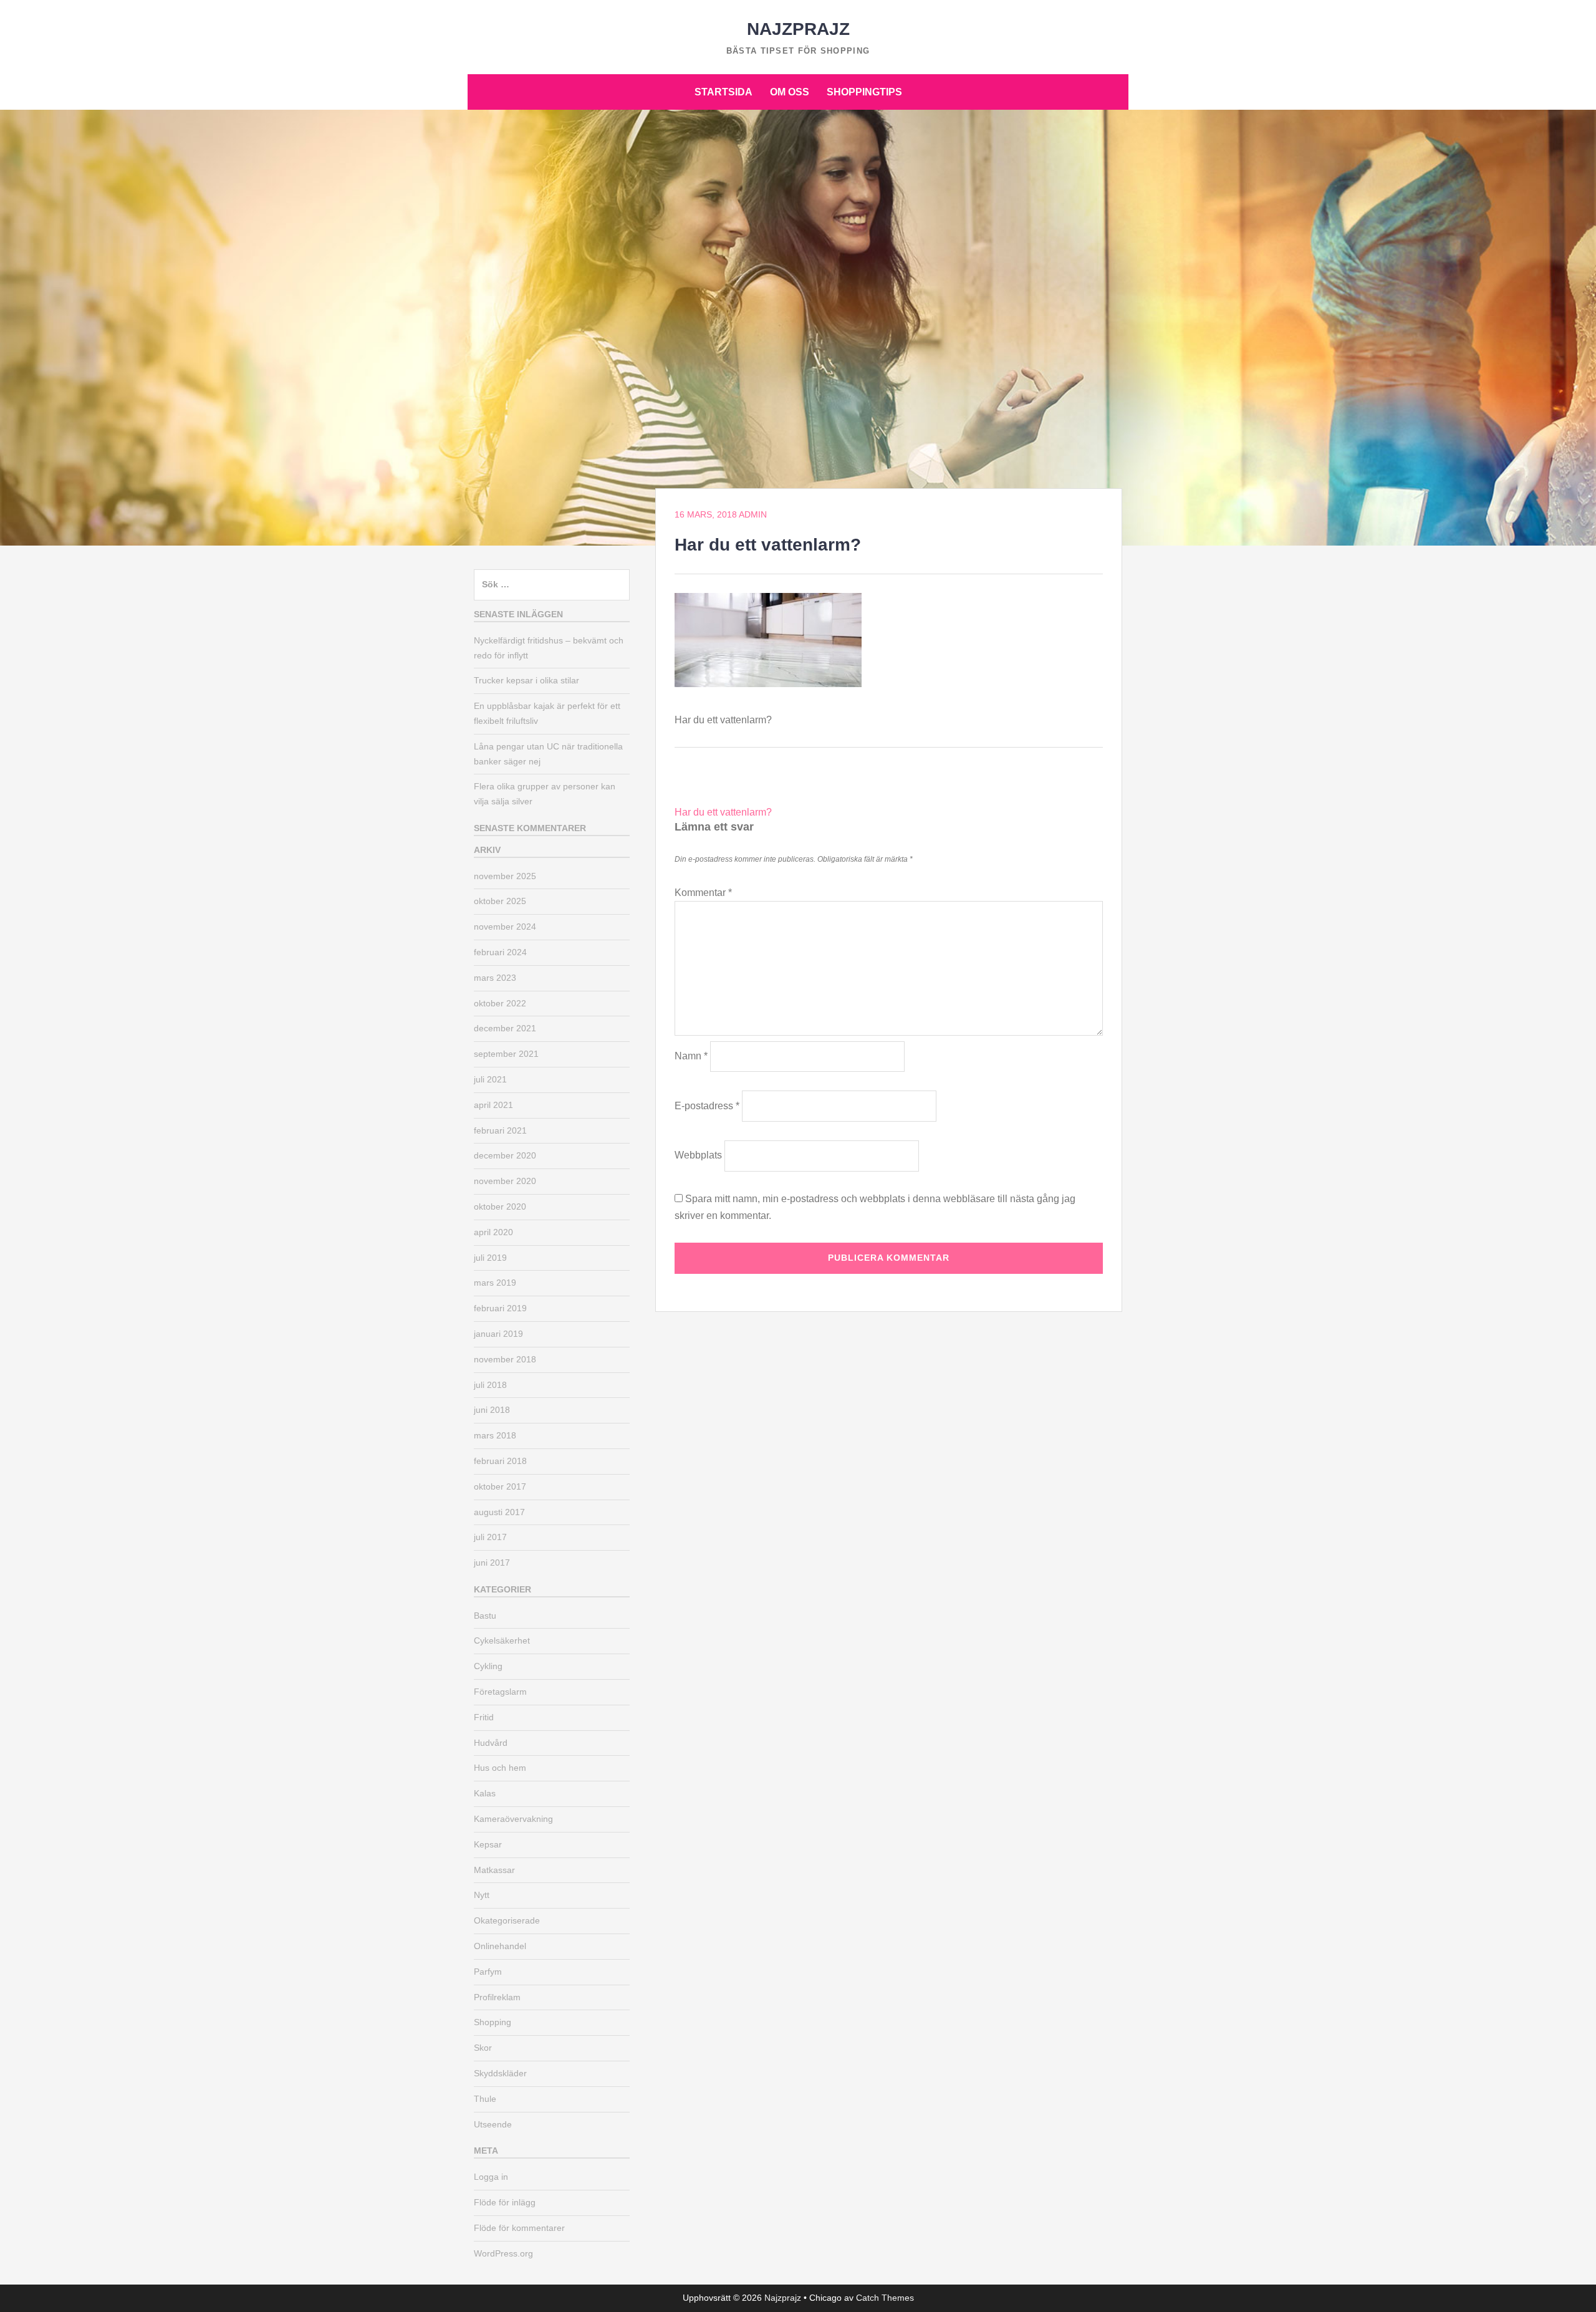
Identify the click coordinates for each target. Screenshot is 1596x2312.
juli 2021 (490, 1079)
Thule (485, 2099)
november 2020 (505, 1181)
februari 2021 (500, 1130)
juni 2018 (492, 1410)
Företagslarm (500, 1692)
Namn (691, 1056)
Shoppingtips (864, 92)
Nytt (482, 1895)
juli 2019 (490, 1258)
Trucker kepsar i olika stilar (526, 680)
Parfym (488, 1972)
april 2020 (493, 1232)
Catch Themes (885, 2298)
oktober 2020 (500, 1207)
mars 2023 (495, 978)
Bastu (485, 1616)
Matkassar (494, 1870)
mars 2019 (495, 1283)
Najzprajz (798, 29)
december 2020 (505, 1155)
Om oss (790, 92)
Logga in (491, 2177)
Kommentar (703, 893)
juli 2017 (490, 1537)
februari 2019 (500, 1308)
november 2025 (505, 876)
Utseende (493, 2124)
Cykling (488, 1666)
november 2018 (505, 1359)
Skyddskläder (500, 2073)
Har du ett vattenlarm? (723, 812)
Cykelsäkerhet (502, 1640)
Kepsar (488, 1844)
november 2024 (505, 927)
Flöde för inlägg (505, 2202)
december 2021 (505, 1028)
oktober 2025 (500, 901)
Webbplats (698, 1155)
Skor (483, 2048)
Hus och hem (500, 1768)
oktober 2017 (500, 1486)
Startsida (723, 92)
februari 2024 (500, 952)
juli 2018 (490, 1385)
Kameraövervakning (513, 1819)
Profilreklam (497, 1997)
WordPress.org (503, 2253)
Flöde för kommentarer (519, 2228)
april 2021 (493, 1105)
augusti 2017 (499, 1512)
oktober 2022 (500, 1003)
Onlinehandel (500, 1946)
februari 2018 (500, 1461)
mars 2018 (495, 1435)
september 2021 (506, 1054)
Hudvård (491, 1743)
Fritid (484, 1717)
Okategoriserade (507, 1920)
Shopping (493, 2022)
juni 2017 (492, 1563)
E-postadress (707, 1106)
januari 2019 (498, 1334)
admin (753, 514)
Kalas (485, 1793)
